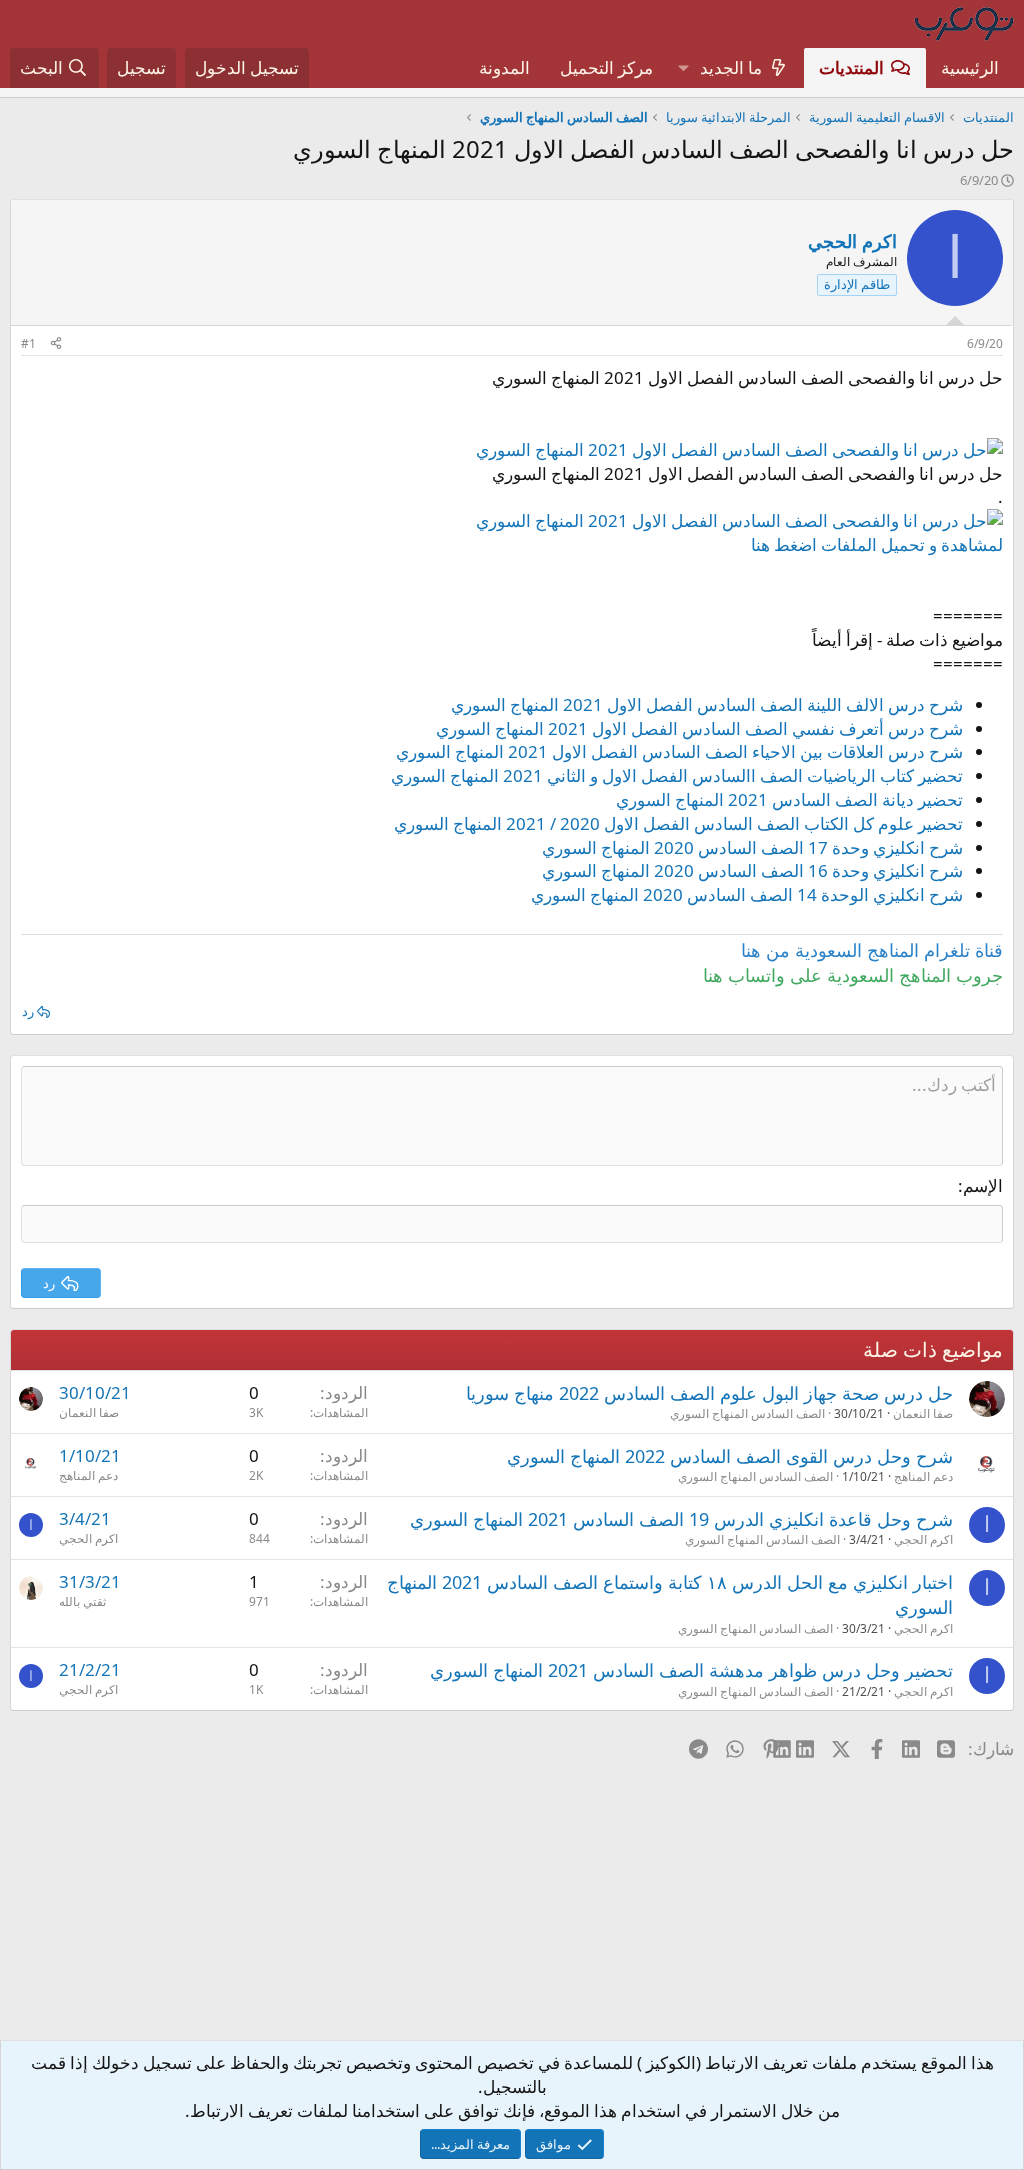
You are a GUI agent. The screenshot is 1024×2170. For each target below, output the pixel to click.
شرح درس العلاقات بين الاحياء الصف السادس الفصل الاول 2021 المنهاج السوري (679, 751)
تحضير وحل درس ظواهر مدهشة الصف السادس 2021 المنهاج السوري (691, 1670)
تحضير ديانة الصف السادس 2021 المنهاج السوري (789, 799)
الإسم (983, 1185)
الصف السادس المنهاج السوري (747, 1413)
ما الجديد (731, 67)
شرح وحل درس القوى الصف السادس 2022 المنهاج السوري (730, 1456)
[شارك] (56, 344)
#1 (28, 343)
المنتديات (851, 67)
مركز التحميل (606, 67)
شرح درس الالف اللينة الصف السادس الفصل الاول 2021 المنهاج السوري (707, 704)
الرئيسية (970, 67)
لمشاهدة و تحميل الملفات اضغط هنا (877, 544)
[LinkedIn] (806, 1748)
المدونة (504, 67)
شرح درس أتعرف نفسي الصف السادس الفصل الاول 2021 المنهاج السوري (699, 728)
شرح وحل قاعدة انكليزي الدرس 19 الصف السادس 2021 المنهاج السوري (681, 1519)
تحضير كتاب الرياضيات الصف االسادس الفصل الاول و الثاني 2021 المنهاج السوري (677, 775)
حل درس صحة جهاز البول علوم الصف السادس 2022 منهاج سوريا (709, 1393)
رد (28, 1011)
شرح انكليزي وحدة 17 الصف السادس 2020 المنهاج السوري (752, 847)
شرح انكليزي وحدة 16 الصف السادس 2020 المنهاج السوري (752, 870)
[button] (683, 68)
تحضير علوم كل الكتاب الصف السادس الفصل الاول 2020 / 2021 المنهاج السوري (678, 823)
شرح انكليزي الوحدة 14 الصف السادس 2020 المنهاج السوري (747, 894)
